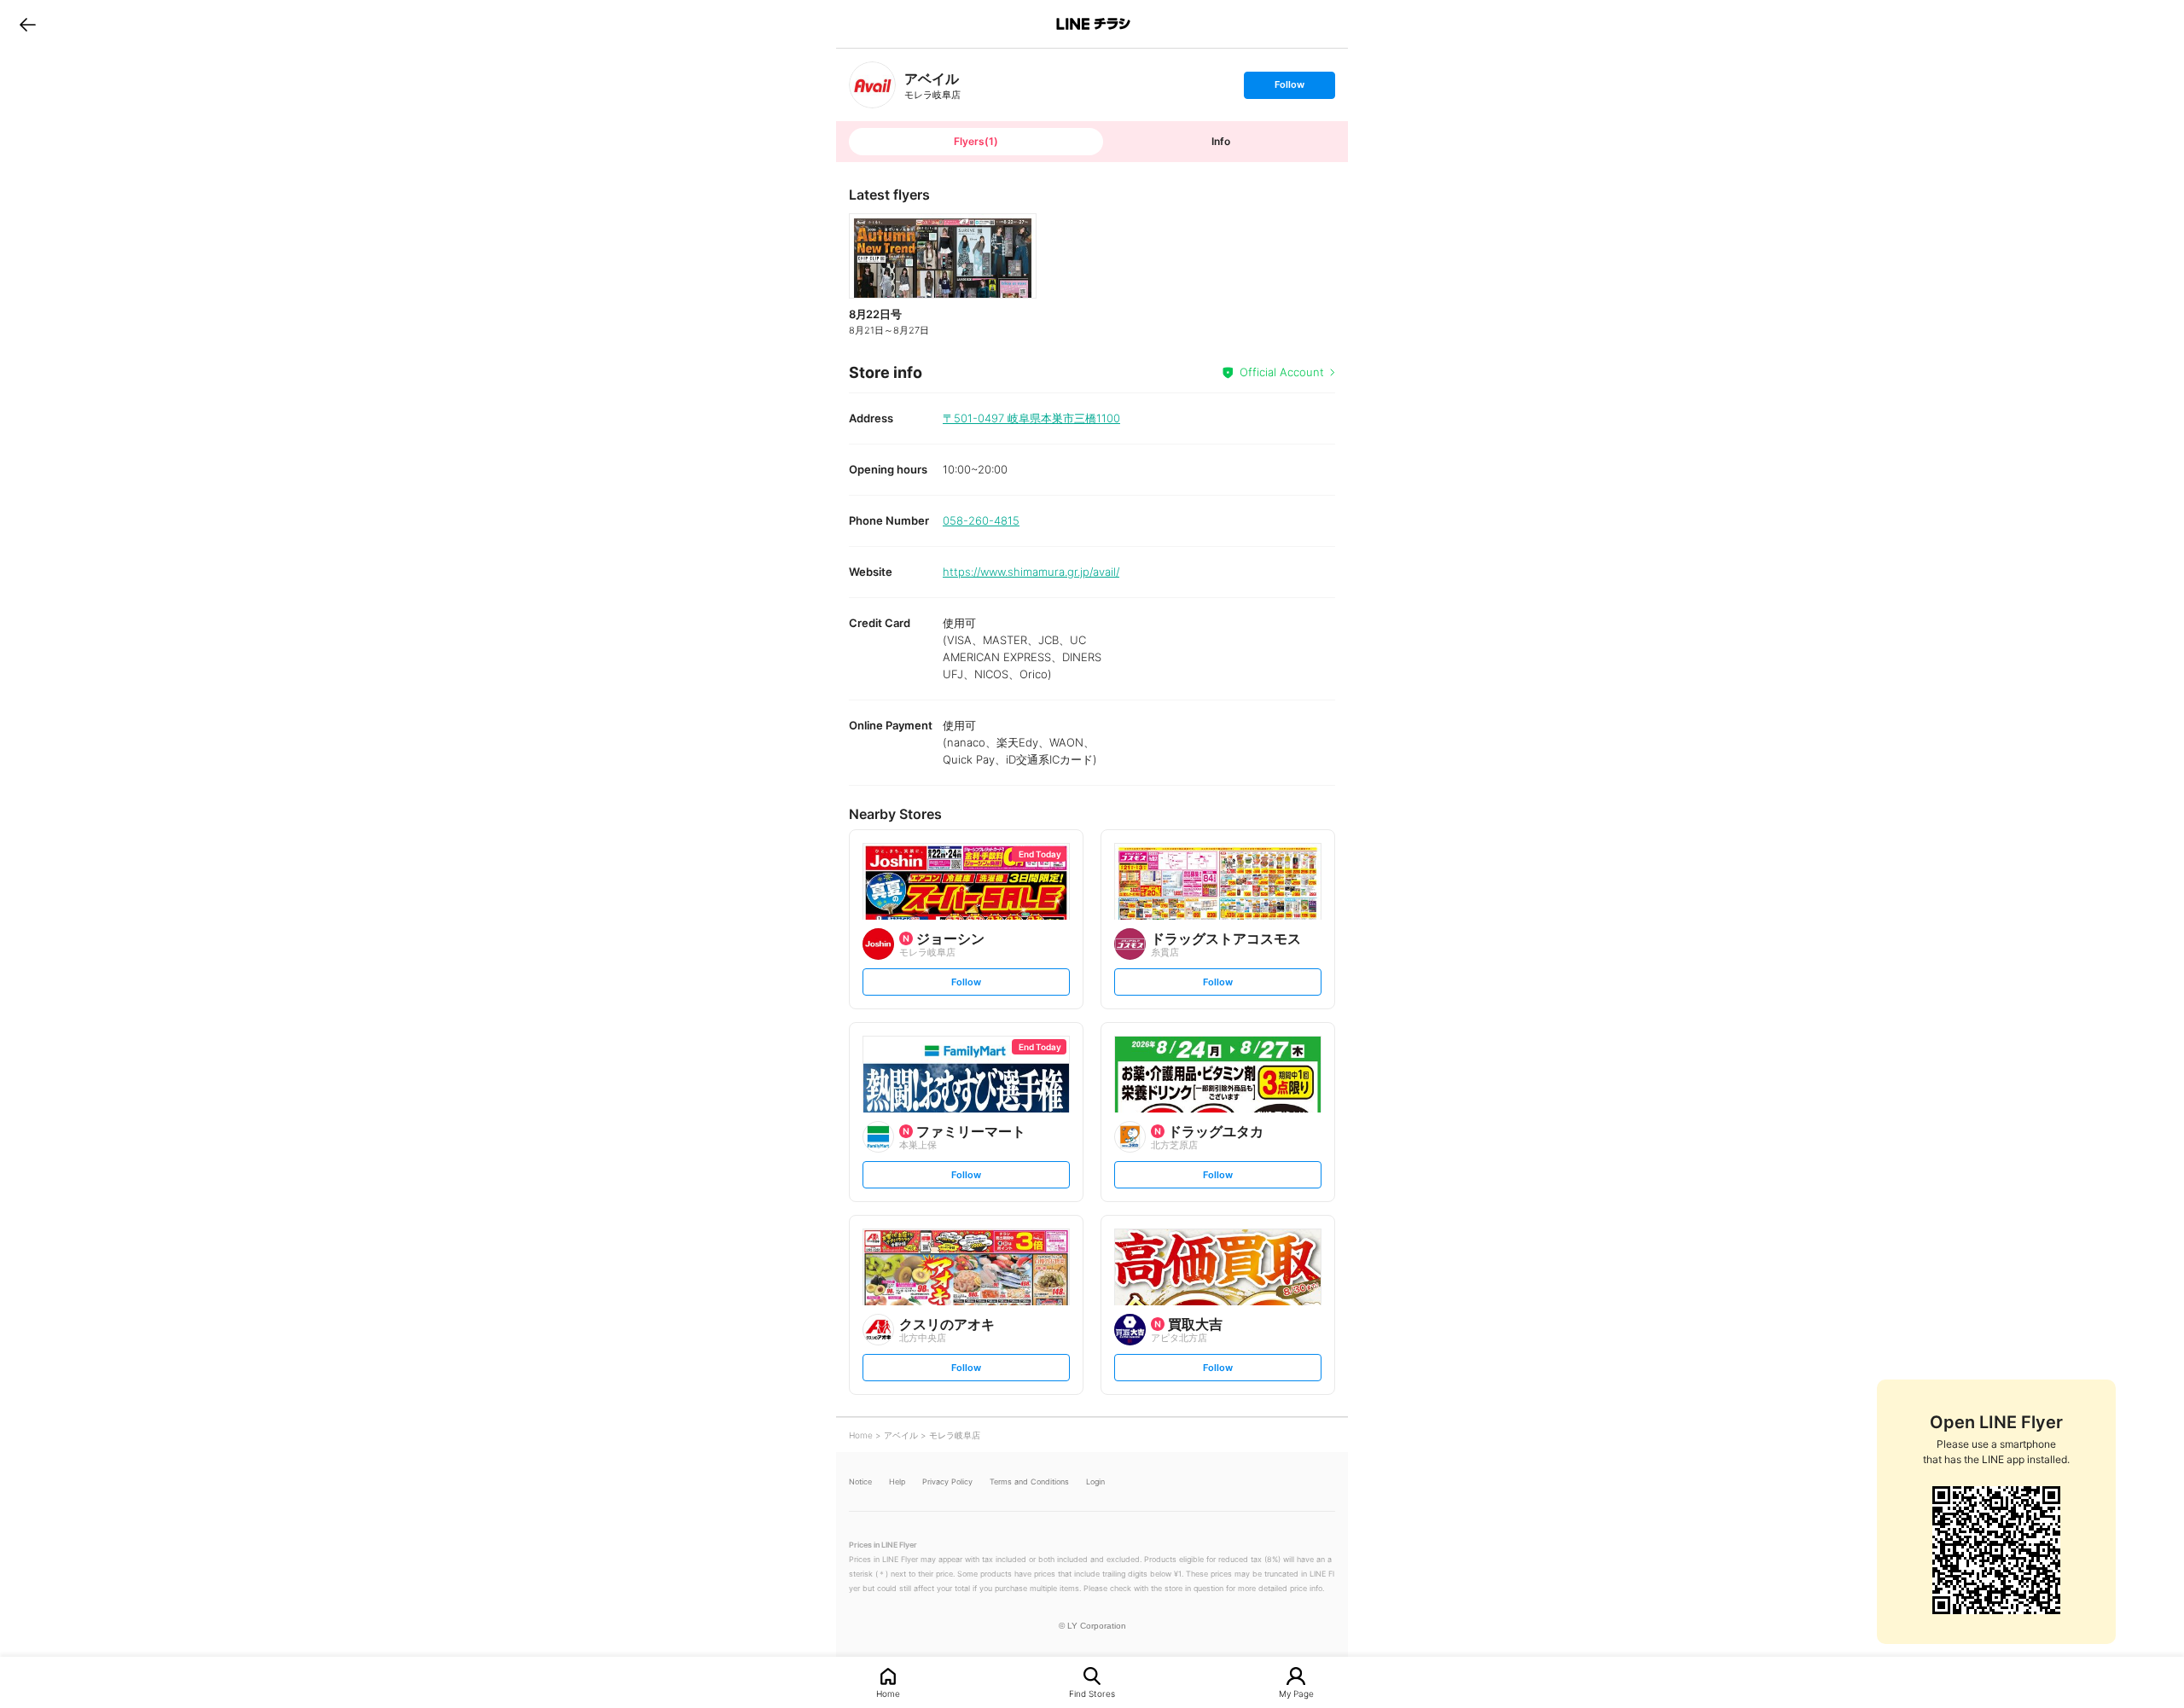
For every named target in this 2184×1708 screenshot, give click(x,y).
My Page (1296, 1693)
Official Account (1282, 372)
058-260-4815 (981, 520)
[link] (872, 85)
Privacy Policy (947, 1481)
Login (1095, 1481)
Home (888, 1693)
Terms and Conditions (1029, 1481)
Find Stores (1092, 1693)
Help (897, 1481)
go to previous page (28, 24)
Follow (1289, 88)
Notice (860, 1481)
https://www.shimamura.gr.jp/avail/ (1031, 572)
